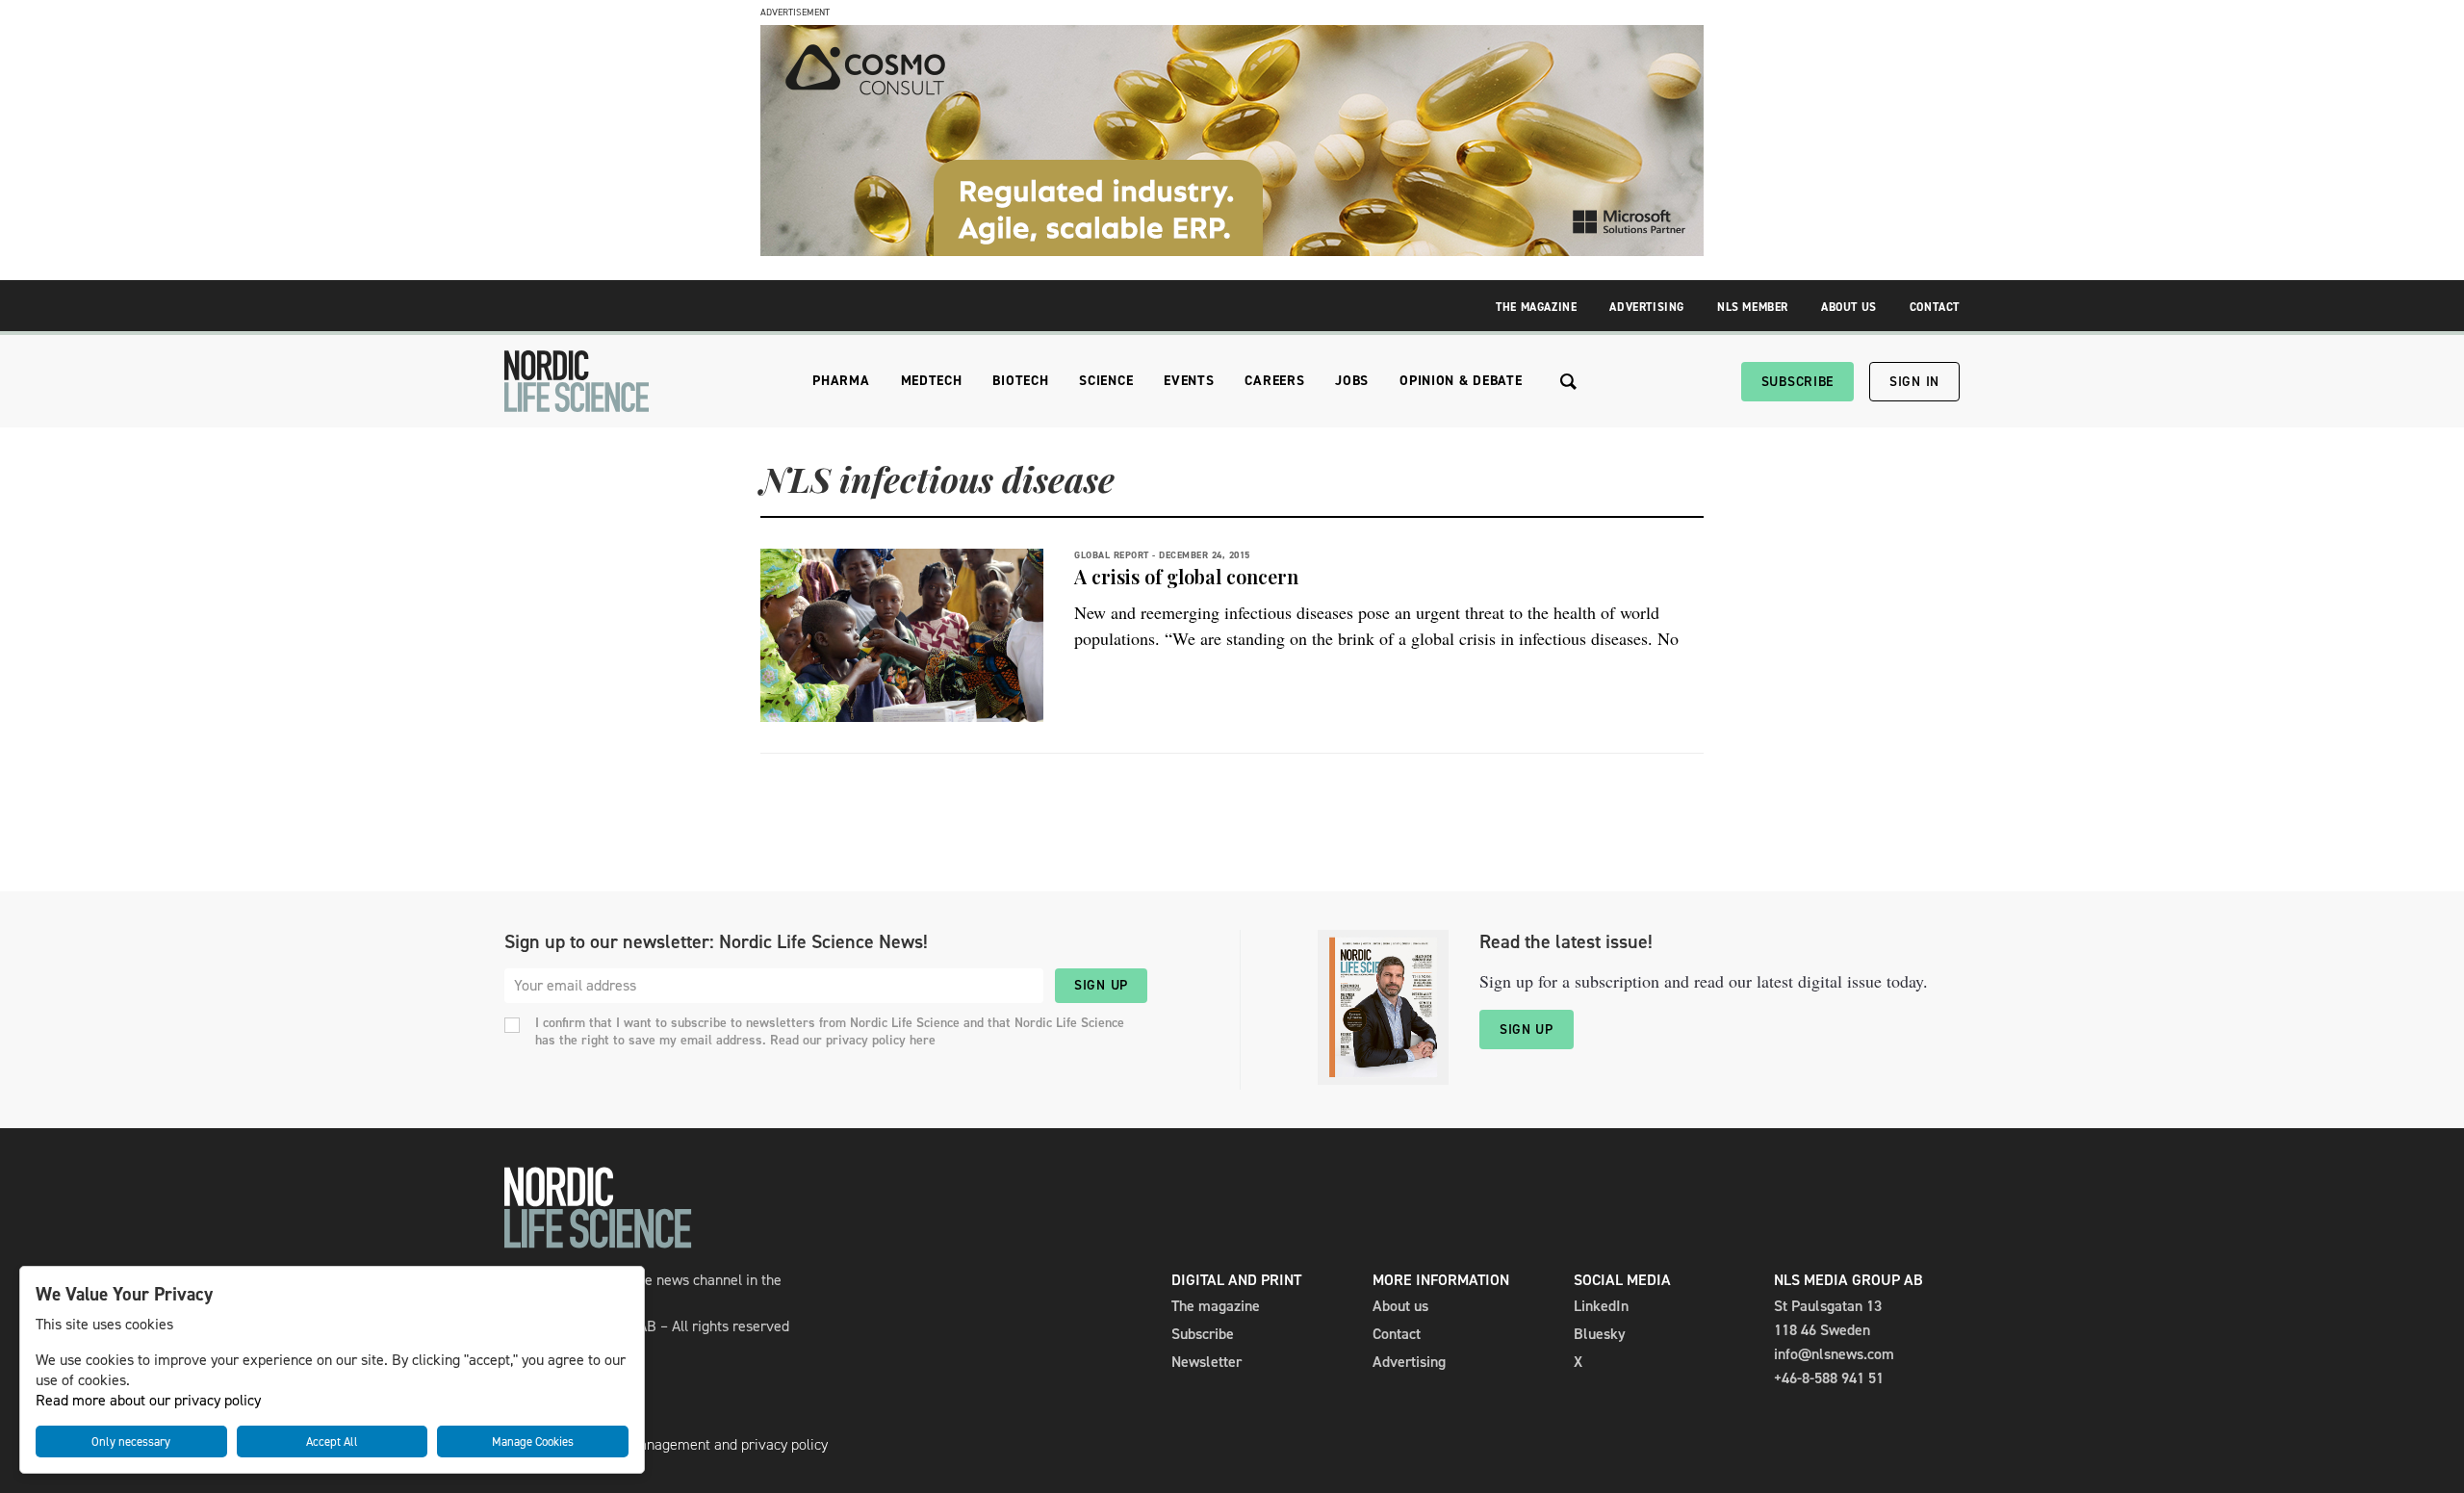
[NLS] (577, 381)
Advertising (1647, 307)
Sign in (1914, 382)
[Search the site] (1568, 382)
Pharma (841, 381)
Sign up (1101, 985)
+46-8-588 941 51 (1829, 1378)
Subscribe (1797, 382)
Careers (1274, 381)
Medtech (932, 381)
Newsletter (1206, 1362)
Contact (1935, 307)
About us (1400, 1306)
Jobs (1352, 381)
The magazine (1216, 1306)
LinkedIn (1601, 1306)
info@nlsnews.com (1834, 1354)
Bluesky (1600, 1334)
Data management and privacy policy (710, 1444)
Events (1189, 381)
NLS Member (1753, 307)
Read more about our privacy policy (148, 1400)
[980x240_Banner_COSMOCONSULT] (1232, 251)
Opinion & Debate (1461, 381)
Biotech (1020, 381)
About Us (1849, 307)
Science (1106, 381)
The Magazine (1536, 307)
